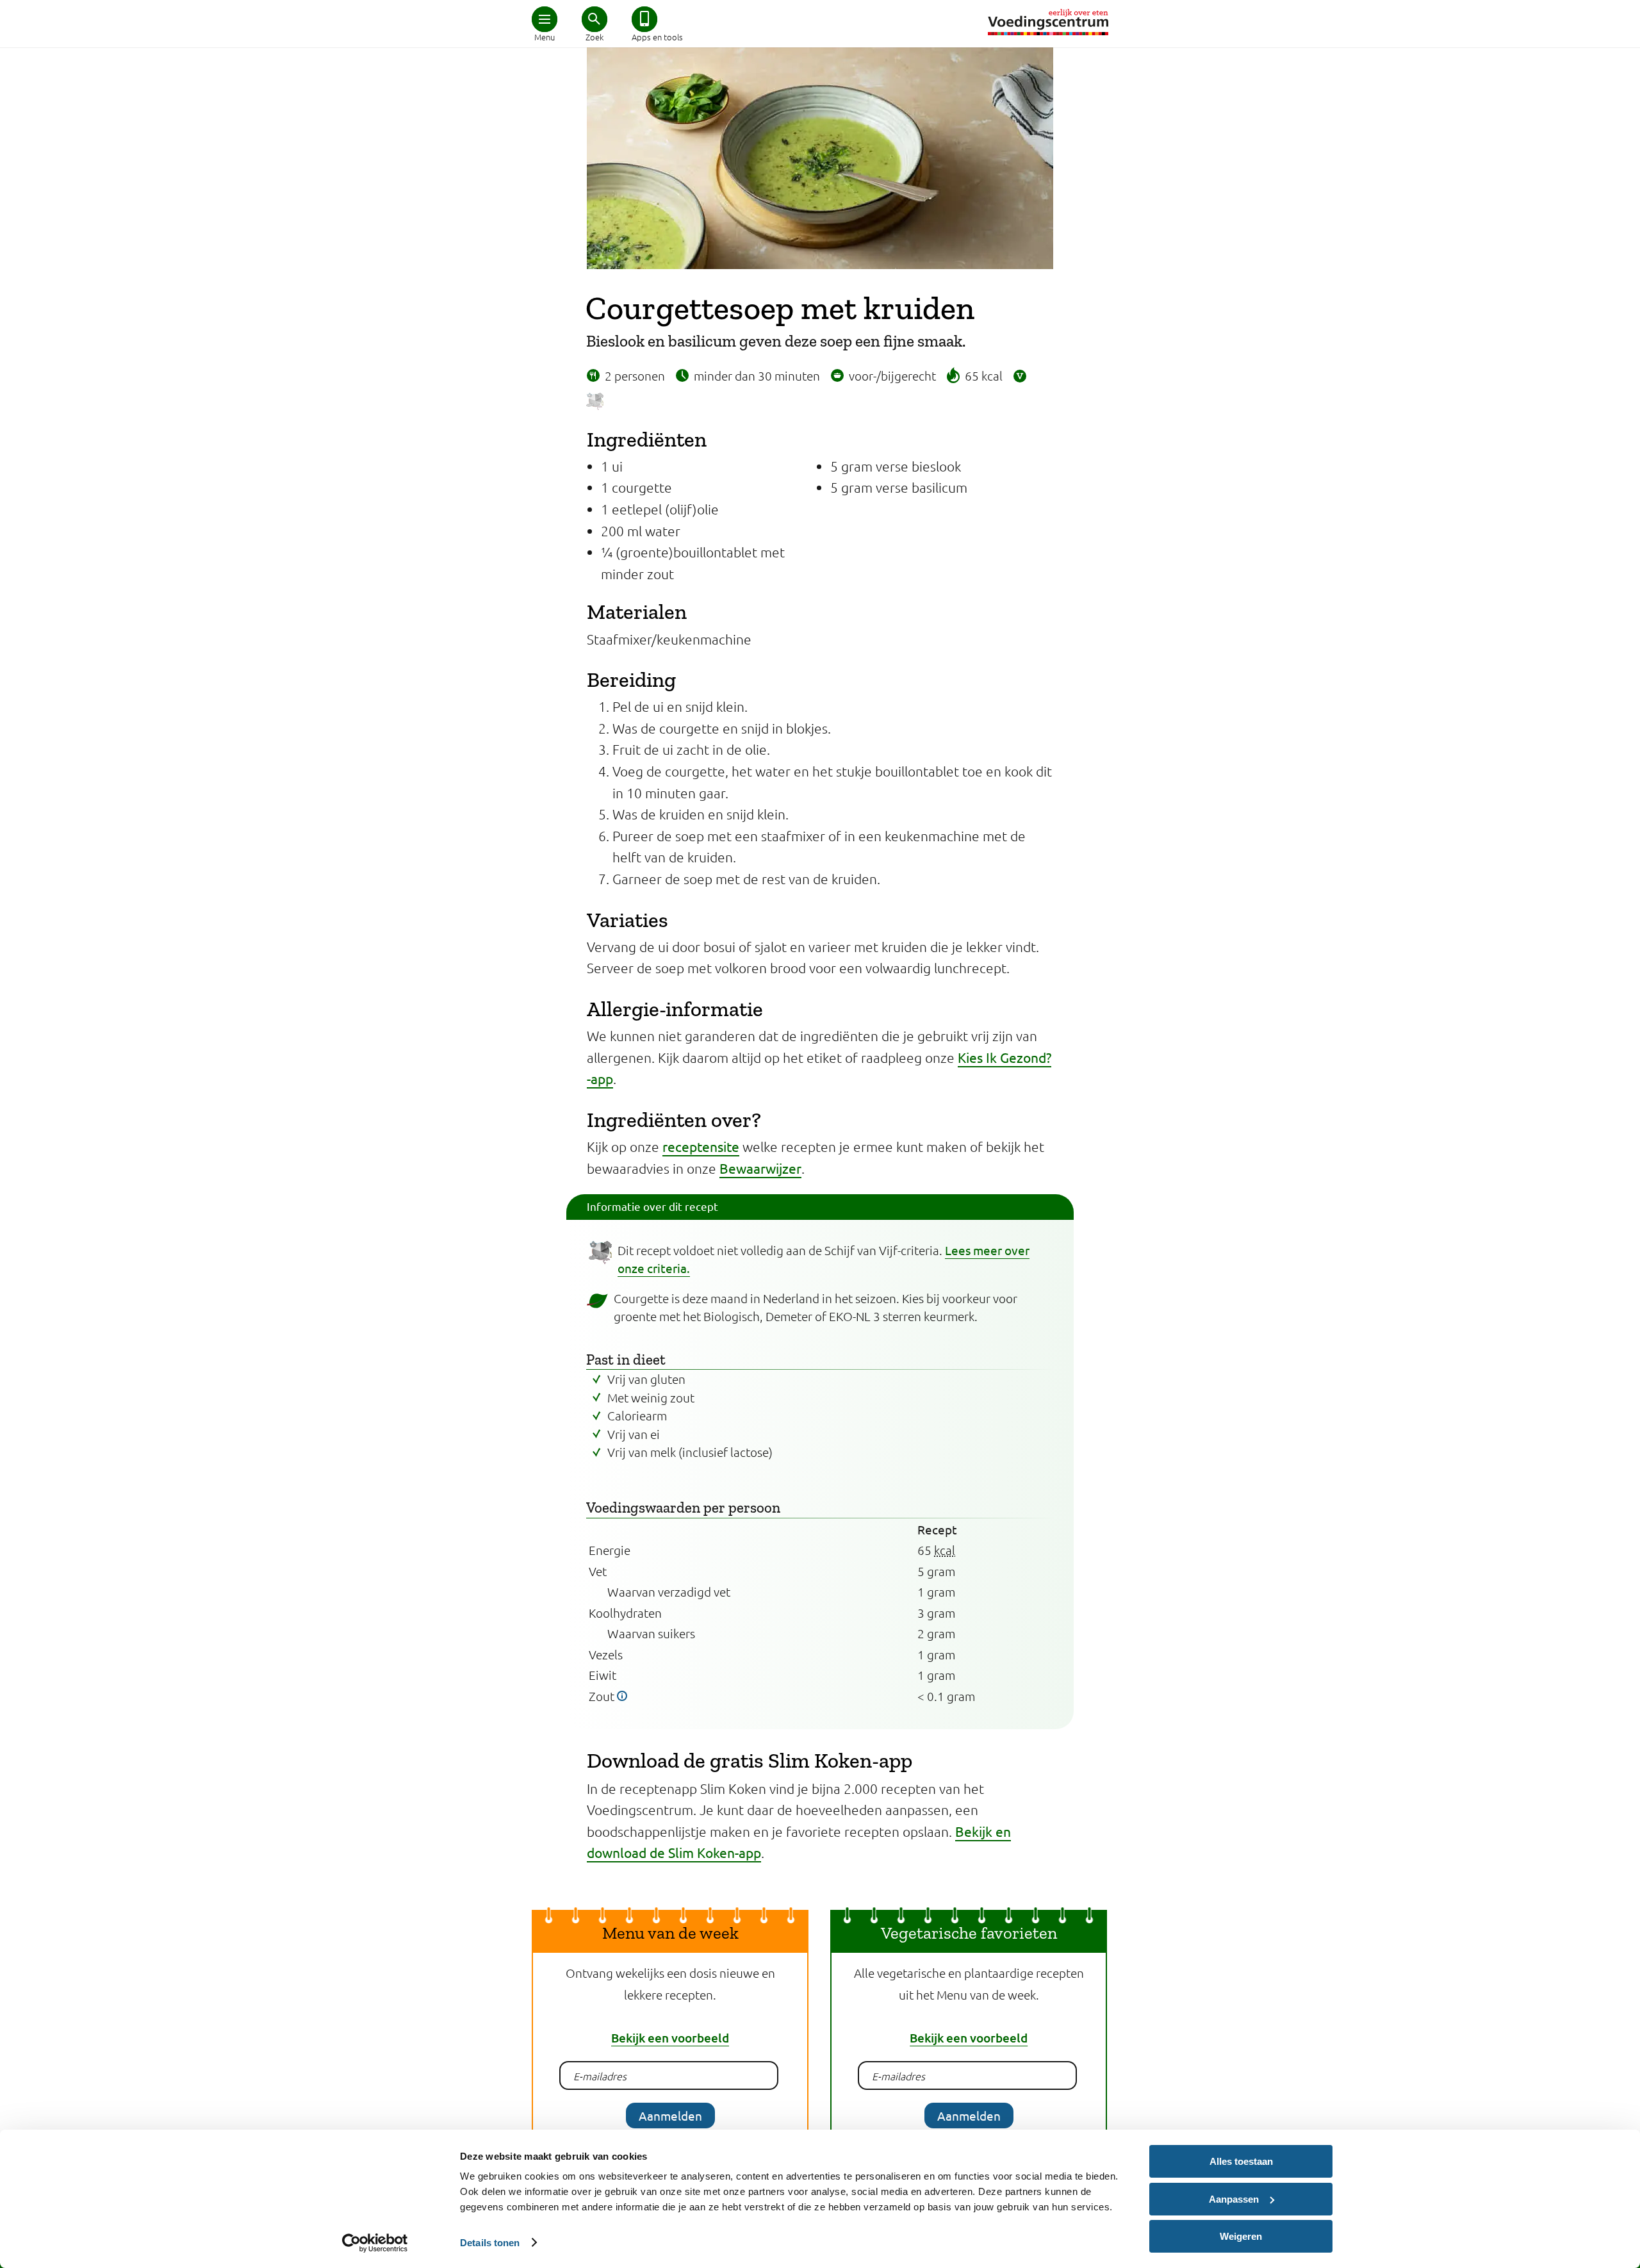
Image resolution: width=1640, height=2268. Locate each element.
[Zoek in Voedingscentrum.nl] (594, 19)
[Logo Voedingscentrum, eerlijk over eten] (1048, 22)
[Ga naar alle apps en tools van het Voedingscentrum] (644, 19)
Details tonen (490, 2243)
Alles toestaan (1241, 2161)
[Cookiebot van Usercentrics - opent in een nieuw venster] (375, 2243)
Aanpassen (1234, 2199)
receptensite (701, 1146)
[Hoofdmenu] (545, 19)
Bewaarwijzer (760, 1168)
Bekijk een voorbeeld (670, 2038)
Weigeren (1241, 2236)
